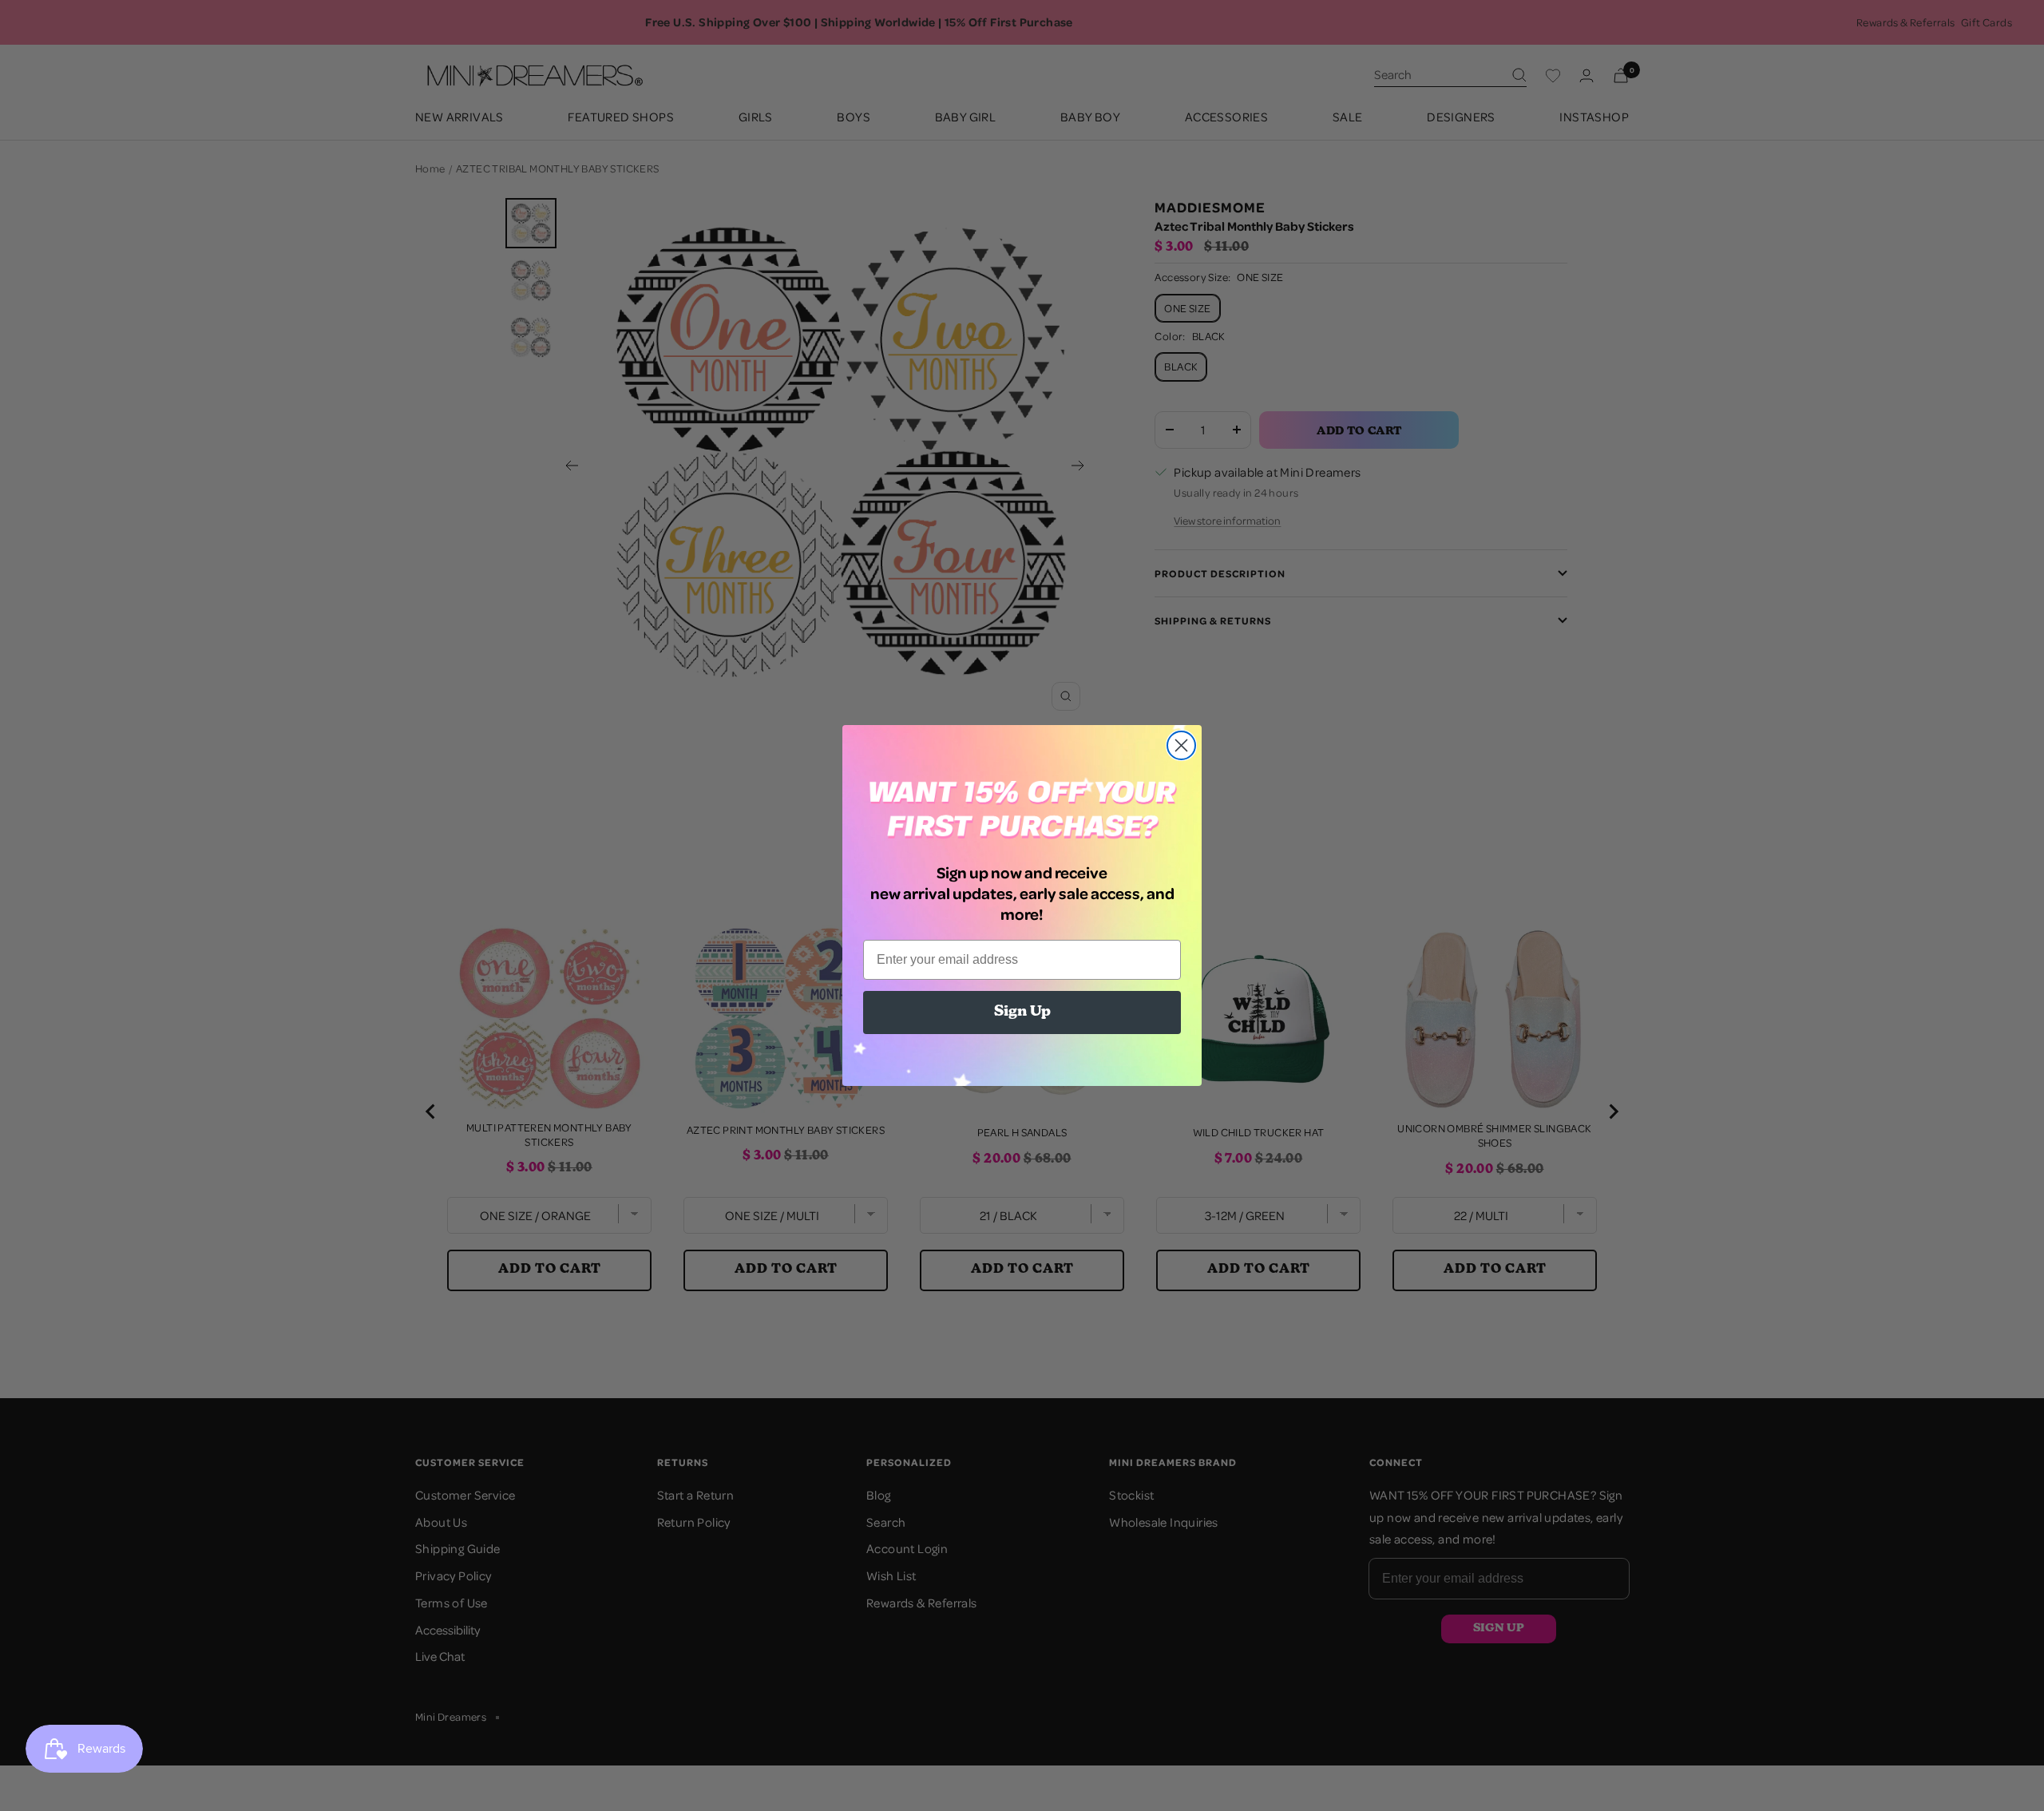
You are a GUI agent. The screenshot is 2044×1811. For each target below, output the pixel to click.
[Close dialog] (1181, 745)
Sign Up (1022, 1012)
